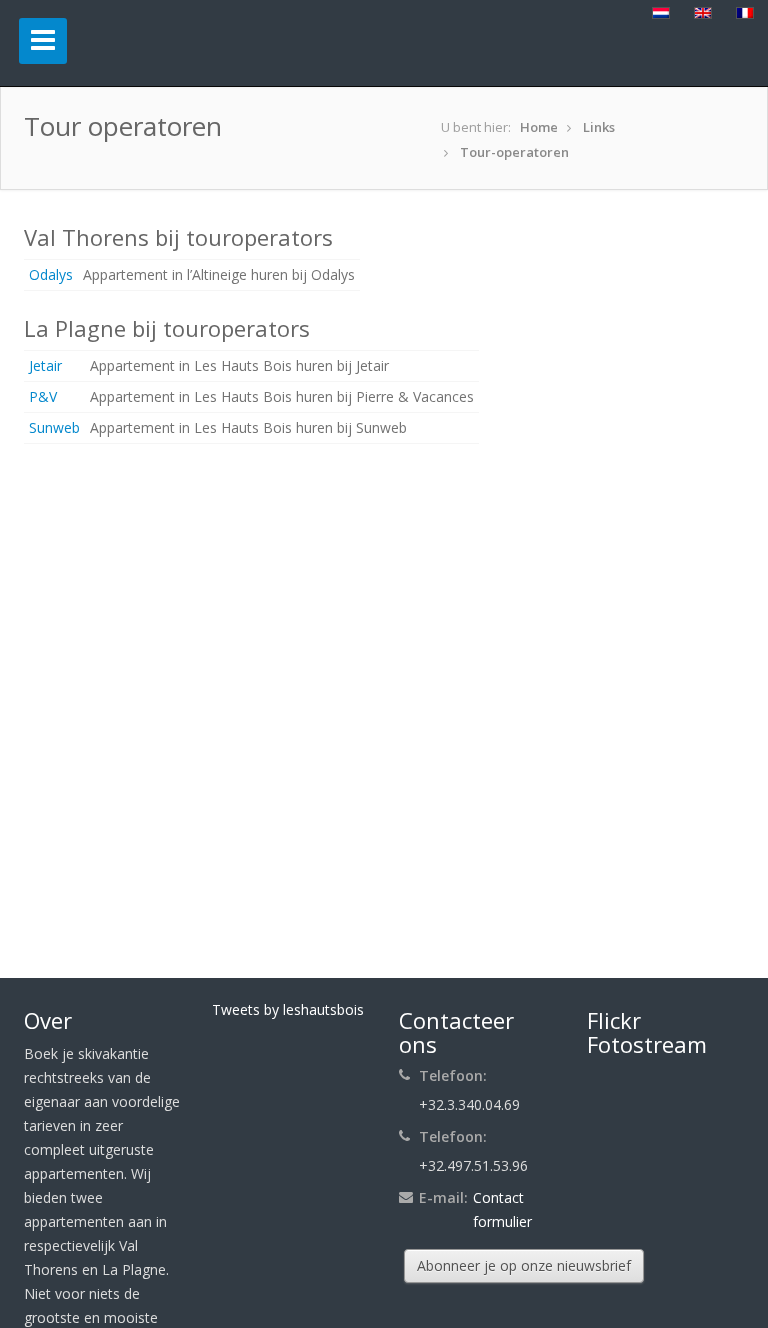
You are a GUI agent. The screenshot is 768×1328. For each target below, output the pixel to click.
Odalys (51, 274)
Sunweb (54, 427)
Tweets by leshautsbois (288, 1009)
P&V (43, 396)
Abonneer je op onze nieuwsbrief (524, 1265)
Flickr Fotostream (647, 1032)
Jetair (45, 365)
